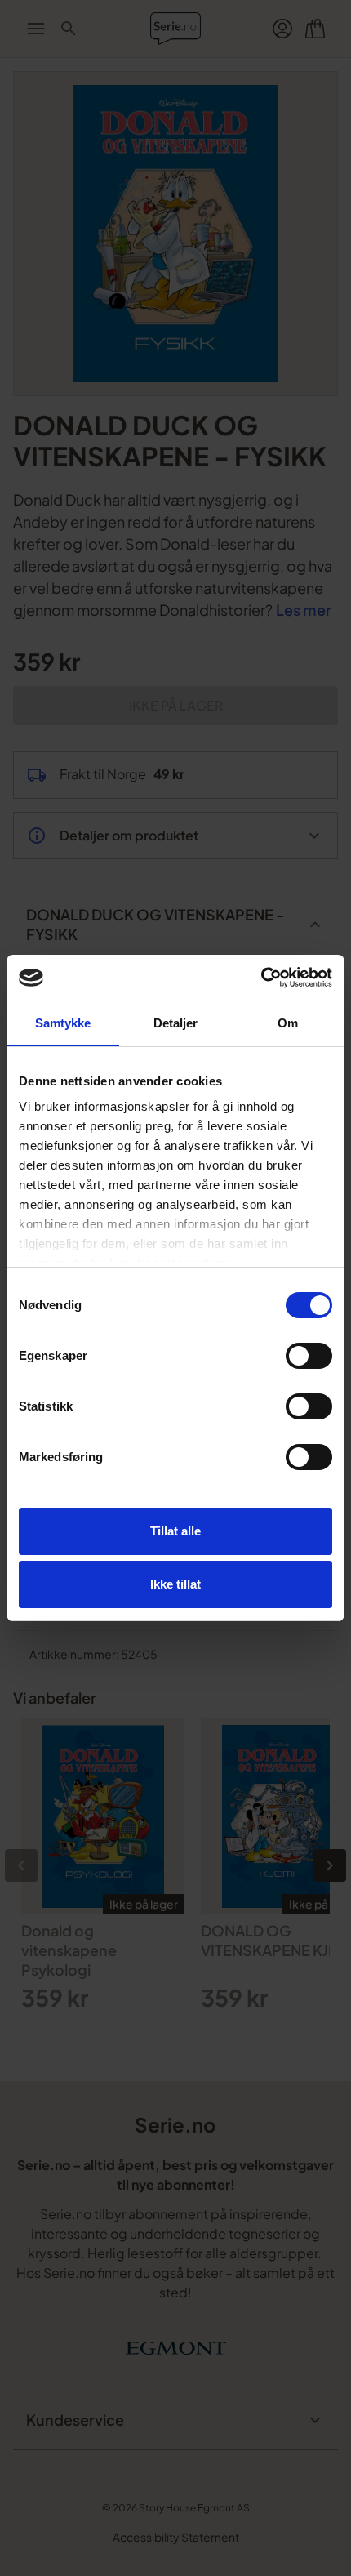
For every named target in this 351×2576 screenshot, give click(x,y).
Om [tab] (288, 1023)
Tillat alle (175, 1531)
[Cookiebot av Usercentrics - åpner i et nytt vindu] (261, 978)
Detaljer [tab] (176, 1023)
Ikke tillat (175, 1584)
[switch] (309, 1356)
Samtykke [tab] (63, 1023)
